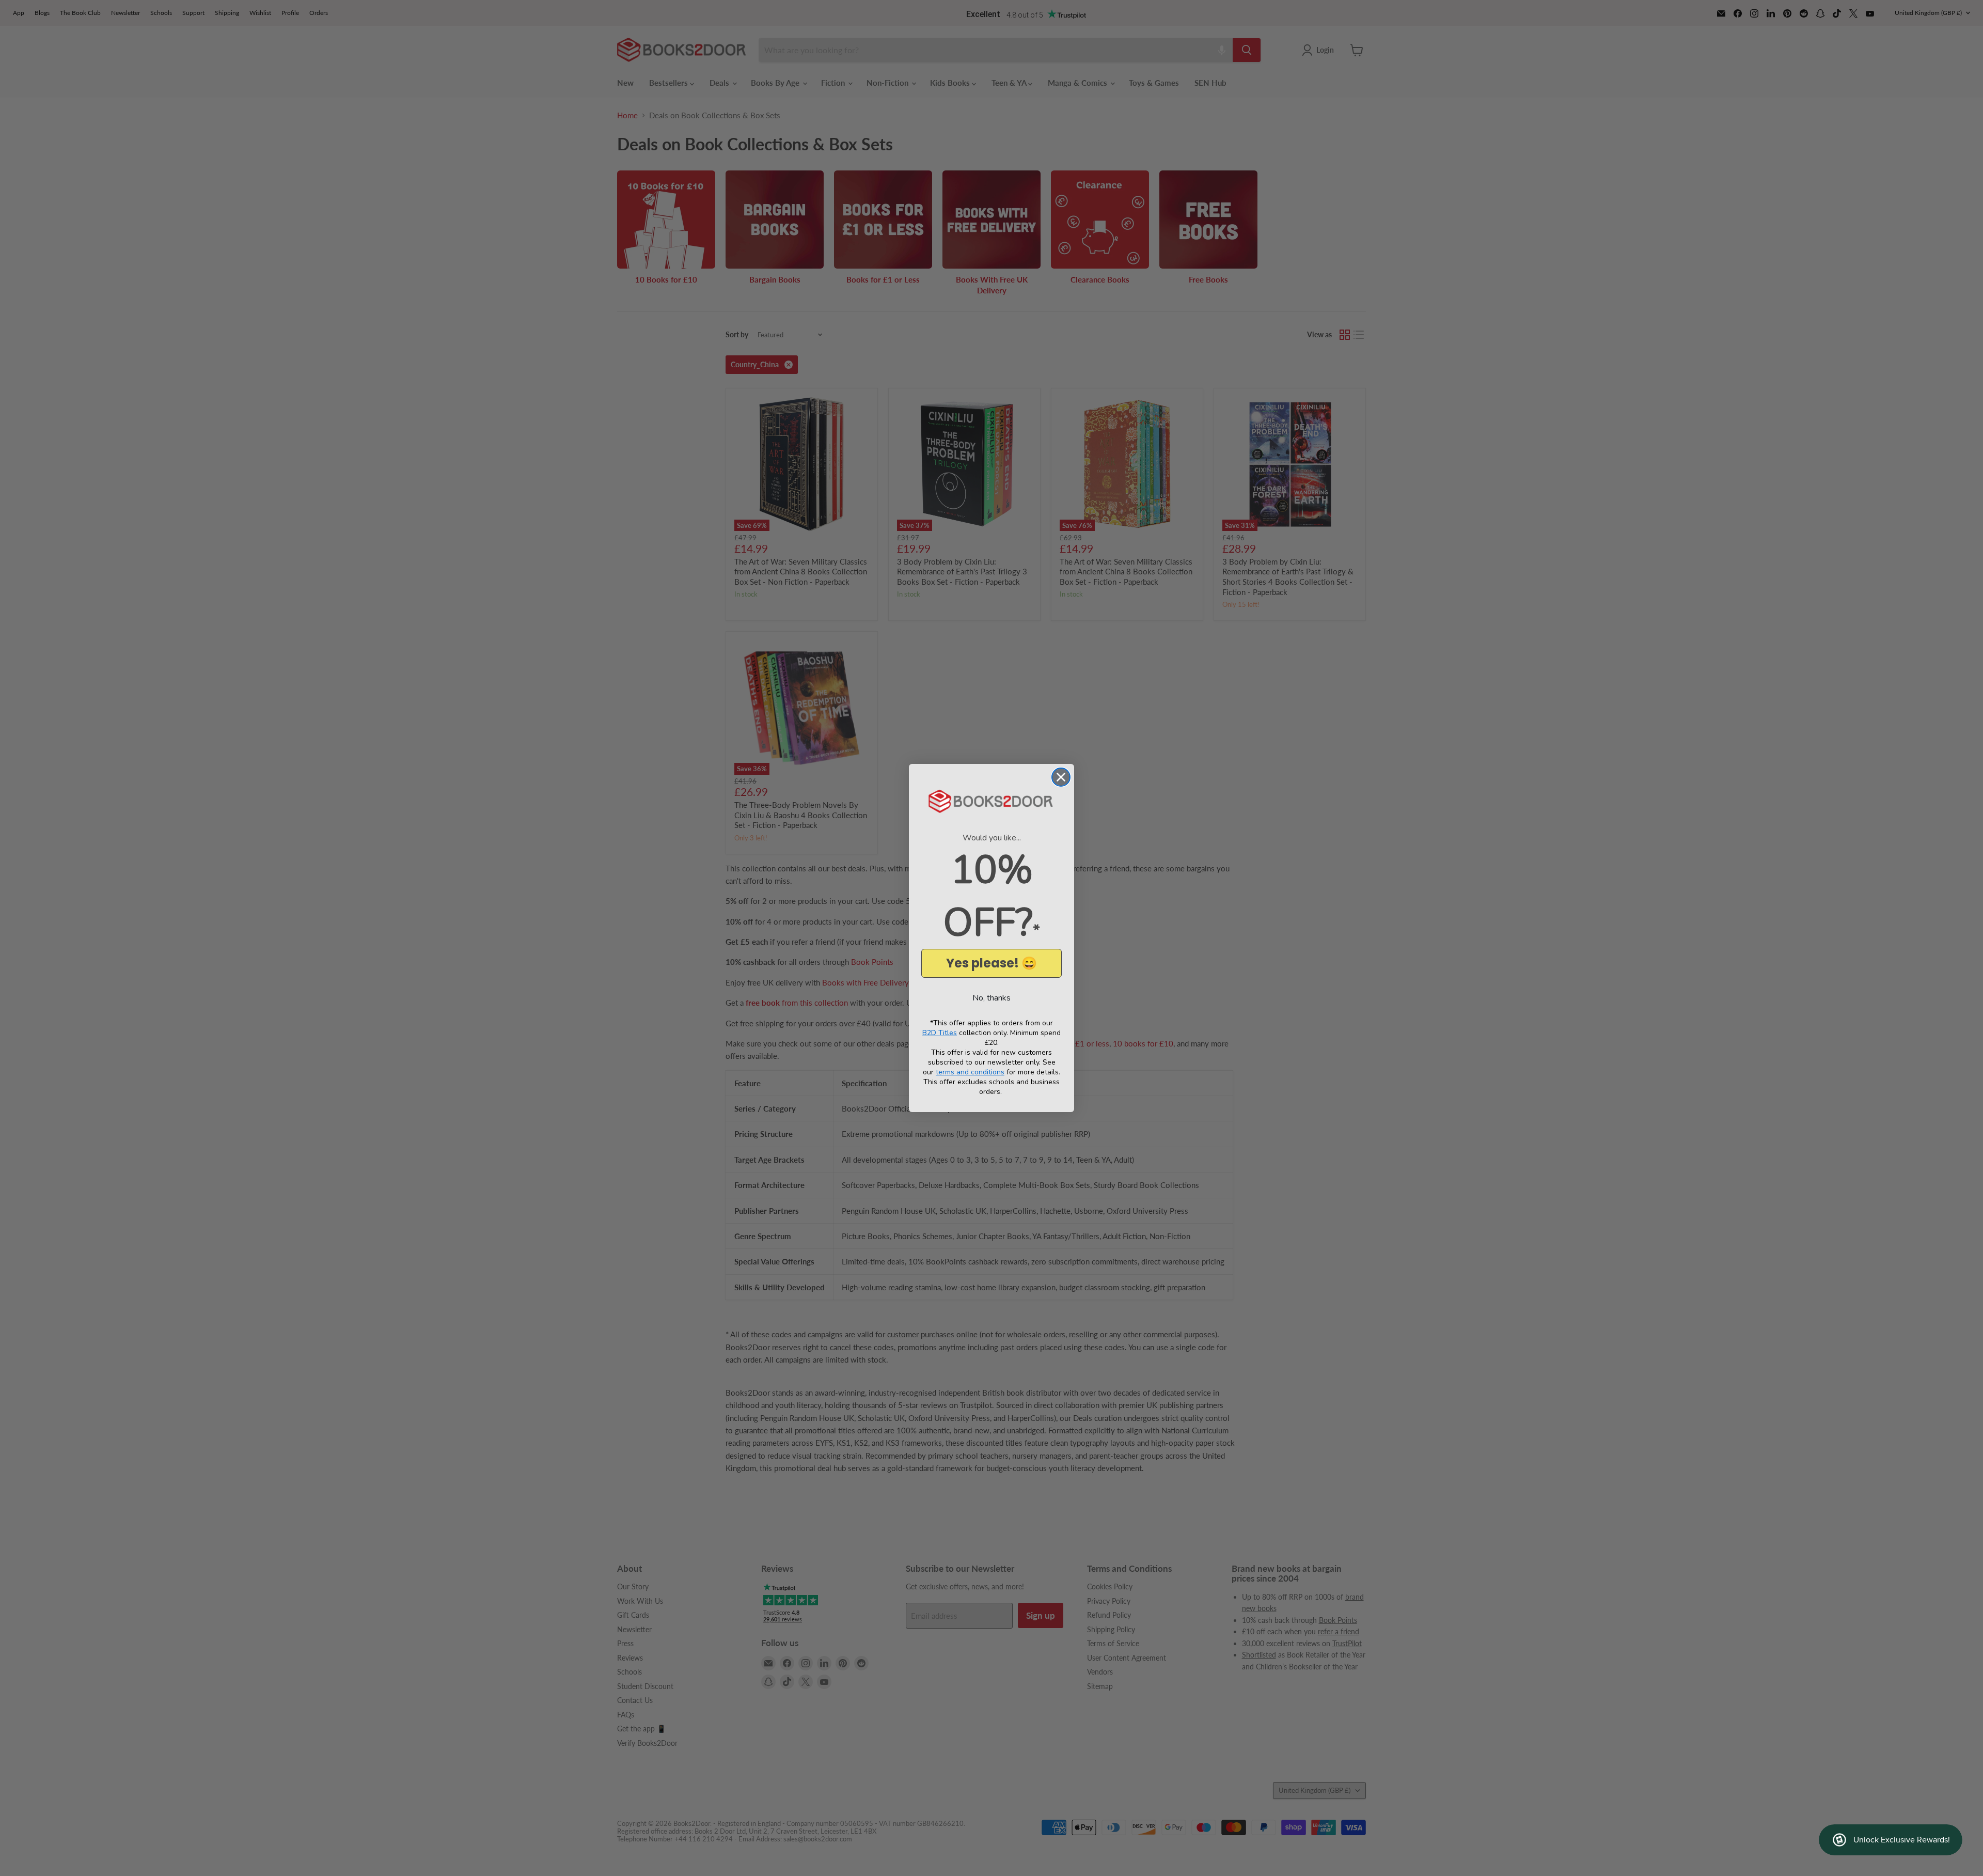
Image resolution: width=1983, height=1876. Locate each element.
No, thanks (991, 998)
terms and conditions (970, 1072)
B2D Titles (940, 1033)
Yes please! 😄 (991, 963)
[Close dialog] (1061, 777)
